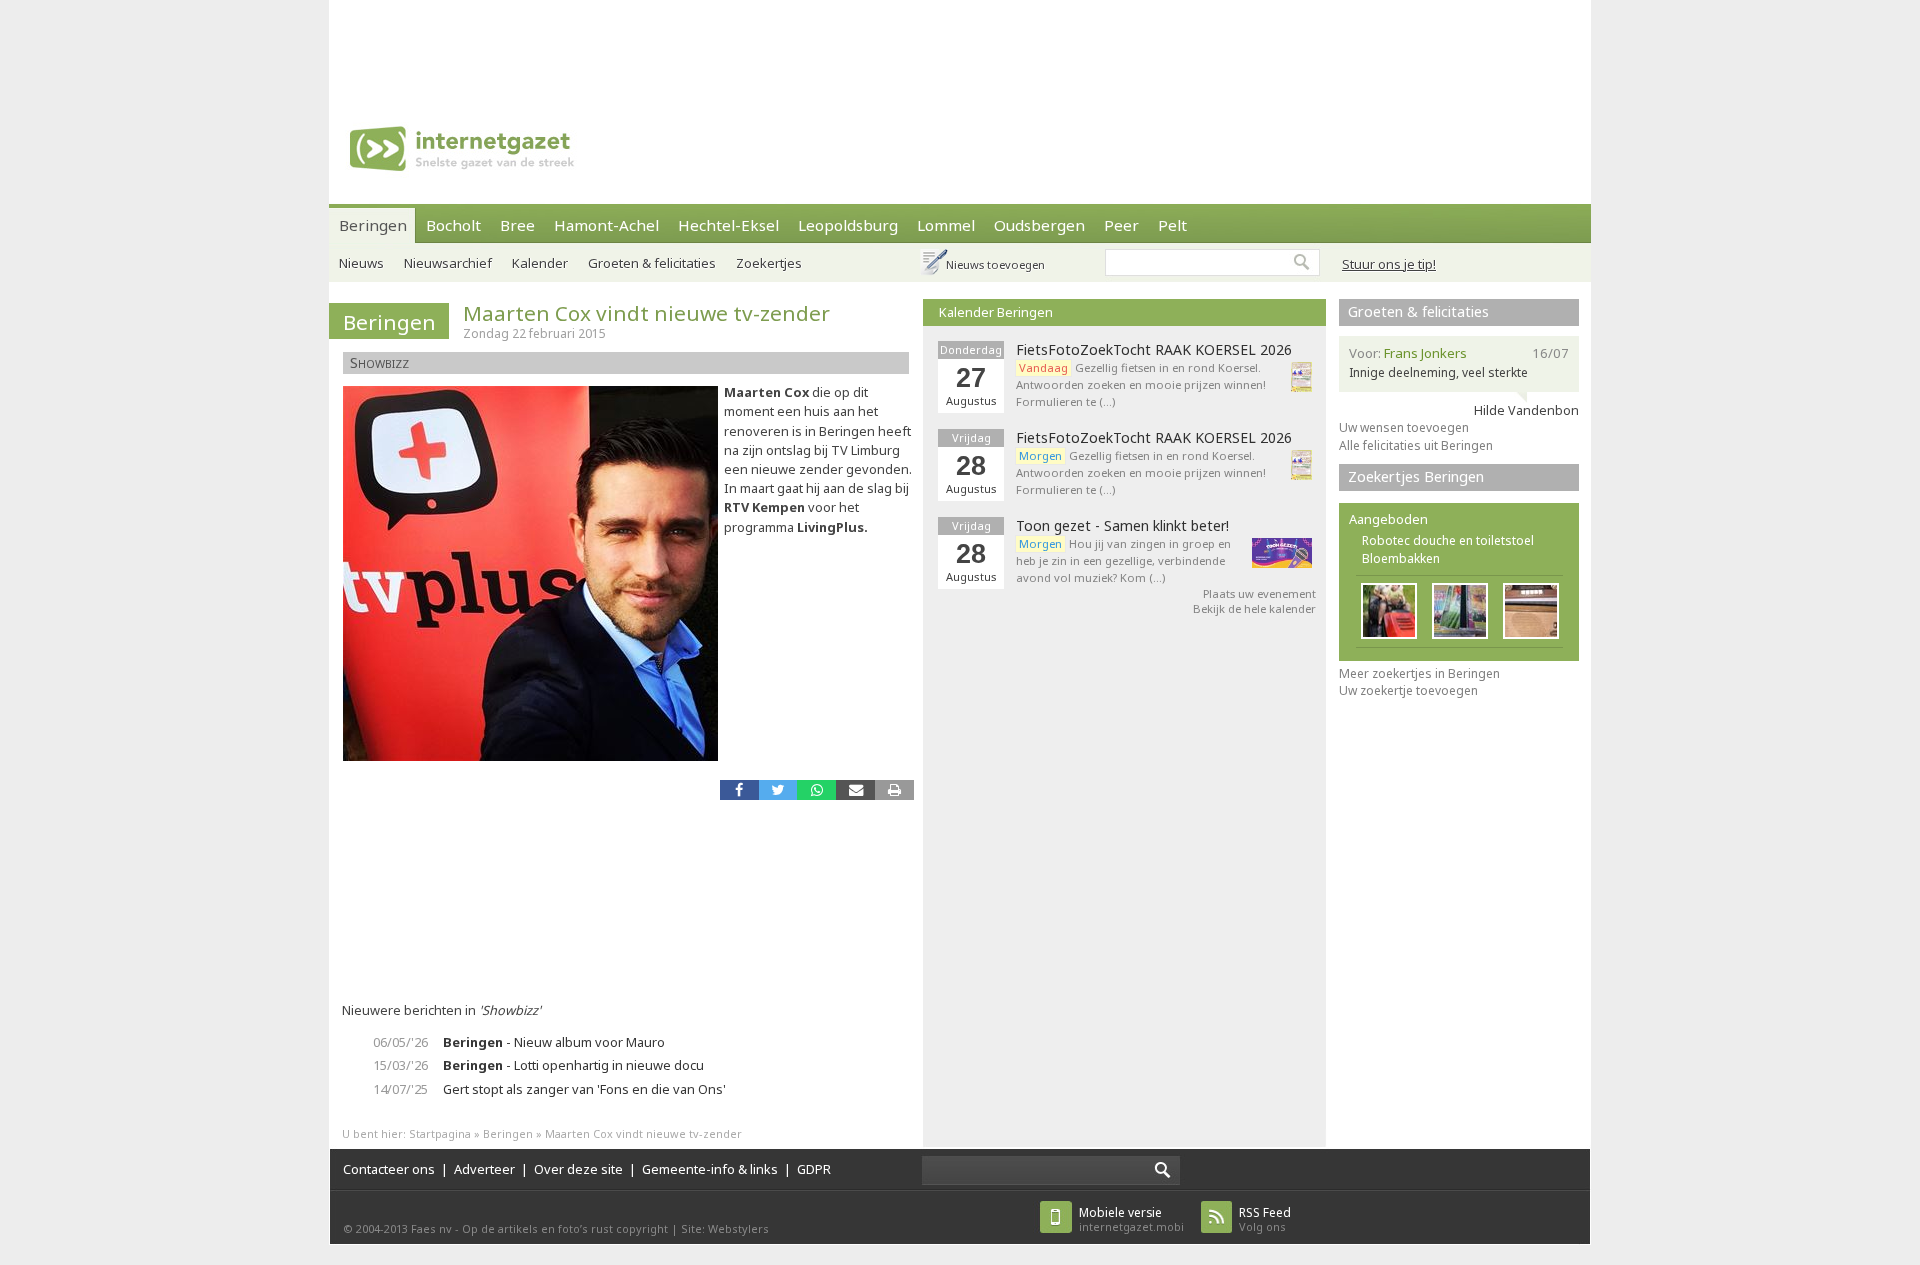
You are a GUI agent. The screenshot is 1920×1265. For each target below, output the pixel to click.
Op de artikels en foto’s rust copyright (565, 1228)
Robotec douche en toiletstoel (1448, 540)
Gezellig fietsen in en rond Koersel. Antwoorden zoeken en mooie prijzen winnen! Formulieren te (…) (1141, 384)
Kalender (540, 263)
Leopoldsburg (848, 225)
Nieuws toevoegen (995, 264)
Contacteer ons (389, 1169)
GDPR (814, 1169)
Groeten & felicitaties (652, 263)
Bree (517, 225)
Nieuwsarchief (448, 263)
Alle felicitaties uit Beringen (1416, 445)
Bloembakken (1401, 558)
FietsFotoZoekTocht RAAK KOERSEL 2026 (1154, 350)
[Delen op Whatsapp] (816, 789)
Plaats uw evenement (1259, 593)
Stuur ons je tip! (1389, 264)
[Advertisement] (960, 45)
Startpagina (440, 1133)
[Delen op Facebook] (739, 789)
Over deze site (578, 1169)
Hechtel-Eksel (728, 225)
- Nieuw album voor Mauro (554, 1042)
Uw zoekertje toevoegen (1408, 690)
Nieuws (361, 263)
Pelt (1172, 225)
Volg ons (1265, 1219)
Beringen (373, 225)
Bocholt (453, 225)
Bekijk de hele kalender (1254, 608)
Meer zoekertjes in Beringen (1419, 673)
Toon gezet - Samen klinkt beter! (1122, 526)
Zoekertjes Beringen (1416, 476)
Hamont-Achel (606, 225)
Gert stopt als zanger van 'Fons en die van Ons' (584, 1089)
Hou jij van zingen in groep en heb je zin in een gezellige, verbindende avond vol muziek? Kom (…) (1123, 560)
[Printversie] (894, 789)
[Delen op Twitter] (778, 789)
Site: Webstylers (725, 1228)
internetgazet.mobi (1131, 1219)
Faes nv (431, 1228)
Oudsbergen (1039, 225)
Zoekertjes (769, 263)
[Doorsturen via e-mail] (855, 789)
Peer (1121, 225)
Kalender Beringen (996, 312)
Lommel (946, 225)
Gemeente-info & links (710, 1169)
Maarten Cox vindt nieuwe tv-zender (646, 313)
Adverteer (484, 1169)
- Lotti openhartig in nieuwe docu (573, 1065)
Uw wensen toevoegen (1404, 427)
